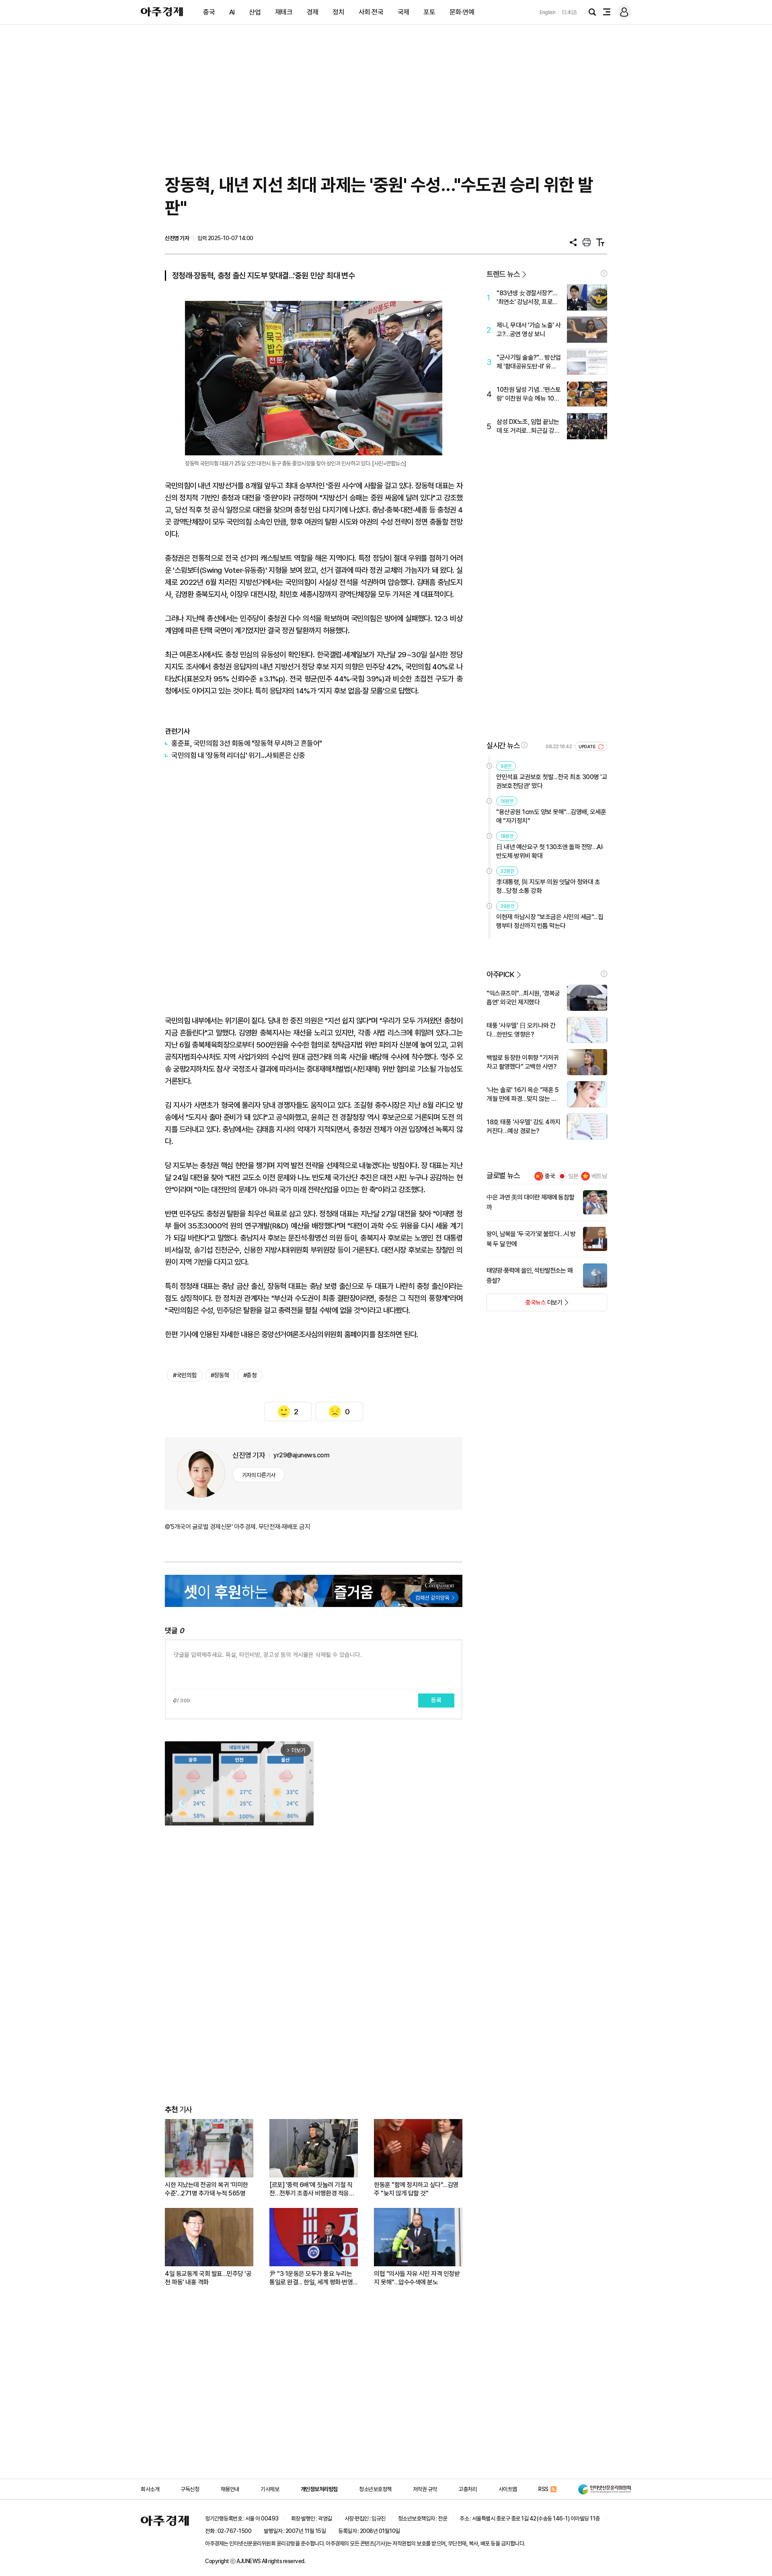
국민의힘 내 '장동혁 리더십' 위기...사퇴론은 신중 (238, 755)
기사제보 (270, 2489)
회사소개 (150, 2489)
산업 (255, 12)
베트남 (599, 1176)
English (548, 12)
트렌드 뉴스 (503, 274)
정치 (338, 12)
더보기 (525, 1305)
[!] (604, 274)
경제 (313, 12)
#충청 (250, 1375)
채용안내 (230, 2489)
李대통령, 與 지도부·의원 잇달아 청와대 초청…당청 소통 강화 (548, 886)
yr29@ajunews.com (301, 1455)
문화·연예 (462, 12)
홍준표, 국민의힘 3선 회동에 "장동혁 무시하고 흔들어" (247, 743)
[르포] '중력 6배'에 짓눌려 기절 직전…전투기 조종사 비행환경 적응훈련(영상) (312, 2189)
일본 (573, 1176)
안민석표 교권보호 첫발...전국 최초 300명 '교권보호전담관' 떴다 (552, 781)
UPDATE (588, 747)
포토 (429, 12)
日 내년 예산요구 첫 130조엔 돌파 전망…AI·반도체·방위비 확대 (550, 851)
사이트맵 (508, 2489)
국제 (403, 12)
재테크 (284, 12)
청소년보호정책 (375, 2489)
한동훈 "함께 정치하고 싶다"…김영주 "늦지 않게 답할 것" (416, 2189)
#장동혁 (220, 1375)
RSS (543, 2489)
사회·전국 (371, 12)
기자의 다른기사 (259, 1475)
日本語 (569, 12)
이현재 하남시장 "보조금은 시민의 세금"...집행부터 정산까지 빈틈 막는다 (550, 921)
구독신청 (190, 2489)
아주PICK (500, 974)
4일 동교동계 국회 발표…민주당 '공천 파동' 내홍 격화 (208, 2278)
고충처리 (468, 2489)
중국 (209, 12)
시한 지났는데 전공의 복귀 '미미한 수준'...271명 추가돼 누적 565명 (206, 2189)
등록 (436, 1700)
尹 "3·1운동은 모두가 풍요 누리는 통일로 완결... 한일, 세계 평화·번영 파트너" (311, 2278)
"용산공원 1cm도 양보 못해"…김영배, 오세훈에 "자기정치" (551, 816)
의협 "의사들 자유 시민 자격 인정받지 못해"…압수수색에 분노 (417, 2278)
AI (232, 12)
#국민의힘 (185, 1375)
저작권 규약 (425, 2489)
